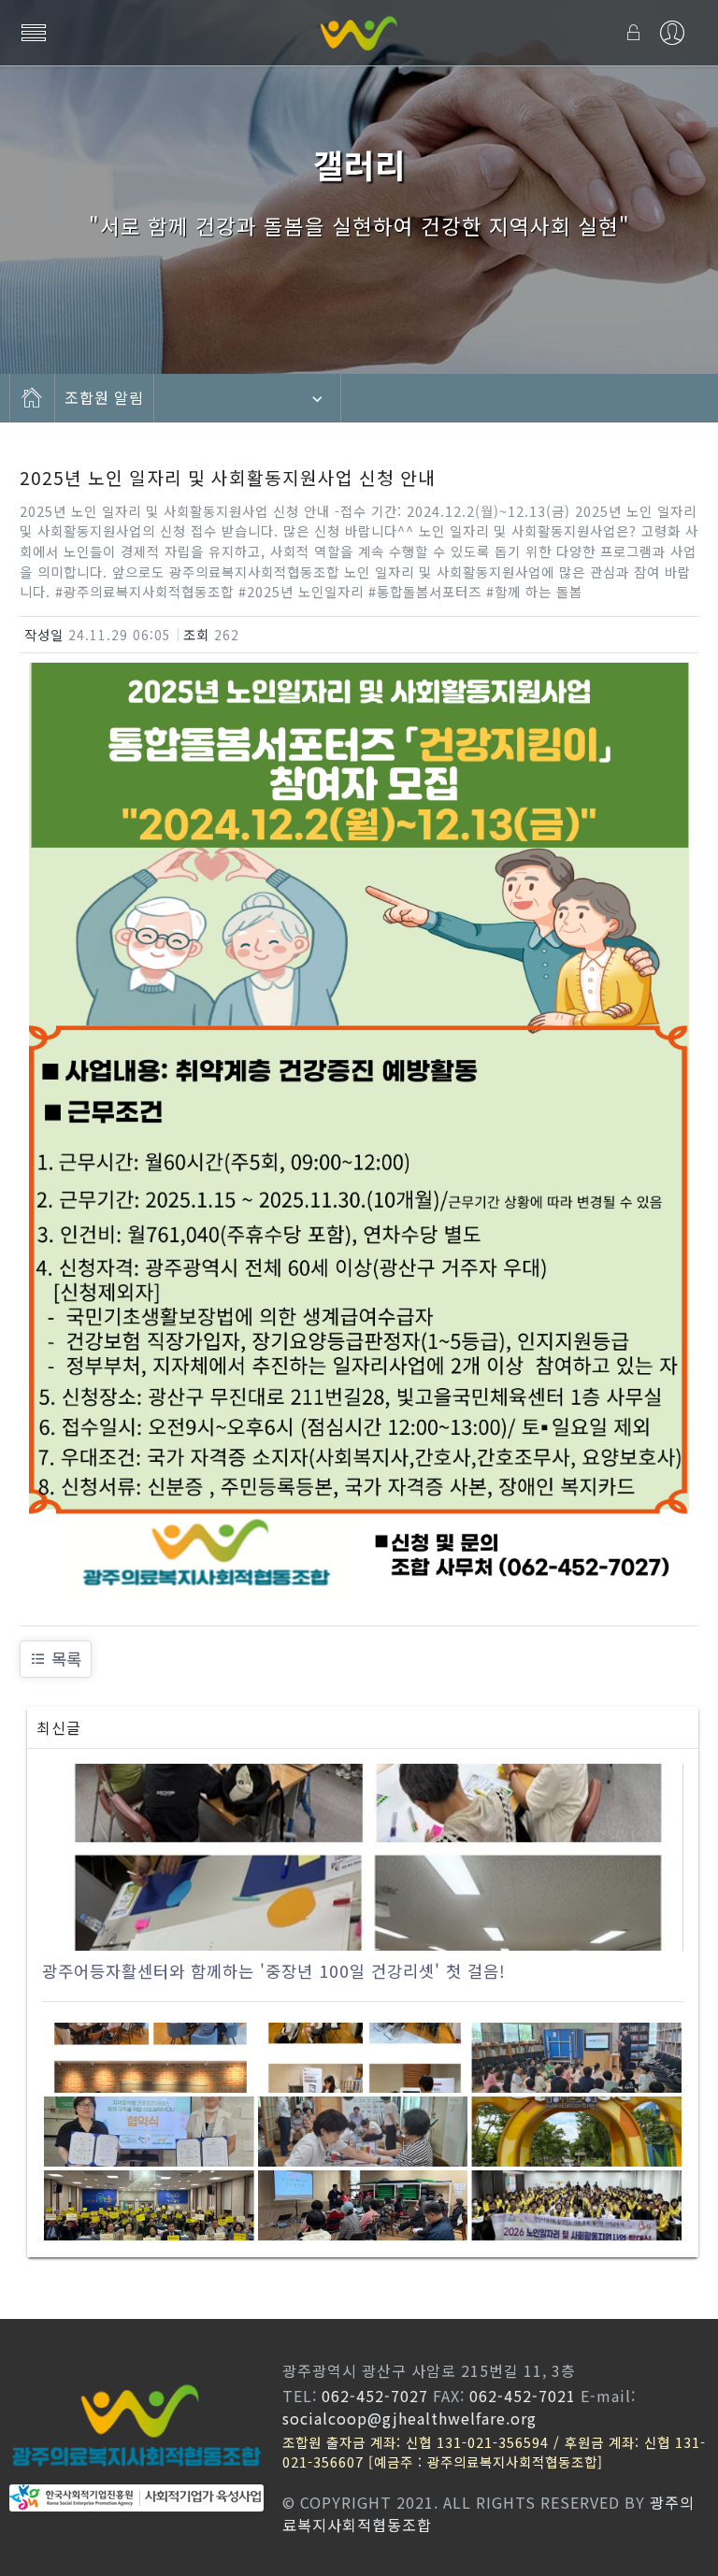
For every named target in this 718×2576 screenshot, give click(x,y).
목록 (66, 1659)
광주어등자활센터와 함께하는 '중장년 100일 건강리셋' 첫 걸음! (274, 1971)
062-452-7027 (375, 2396)
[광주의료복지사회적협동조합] (359, 33)
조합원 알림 (104, 398)
